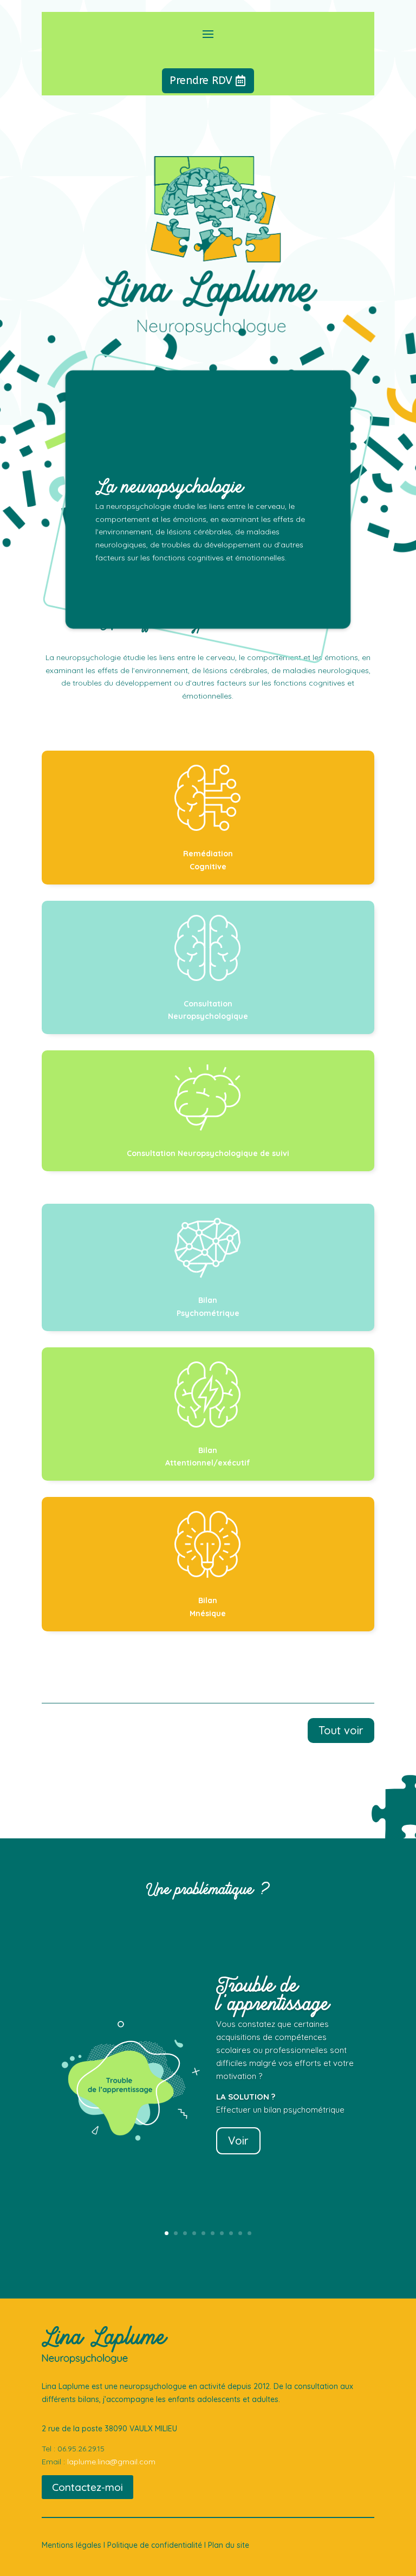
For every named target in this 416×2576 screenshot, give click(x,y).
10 (249, 2233)
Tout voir (341, 1730)
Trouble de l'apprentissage (273, 1994)
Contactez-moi (87, 2487)
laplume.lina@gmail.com (111, 2462)
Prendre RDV (201, 80)
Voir (238, 2141)
